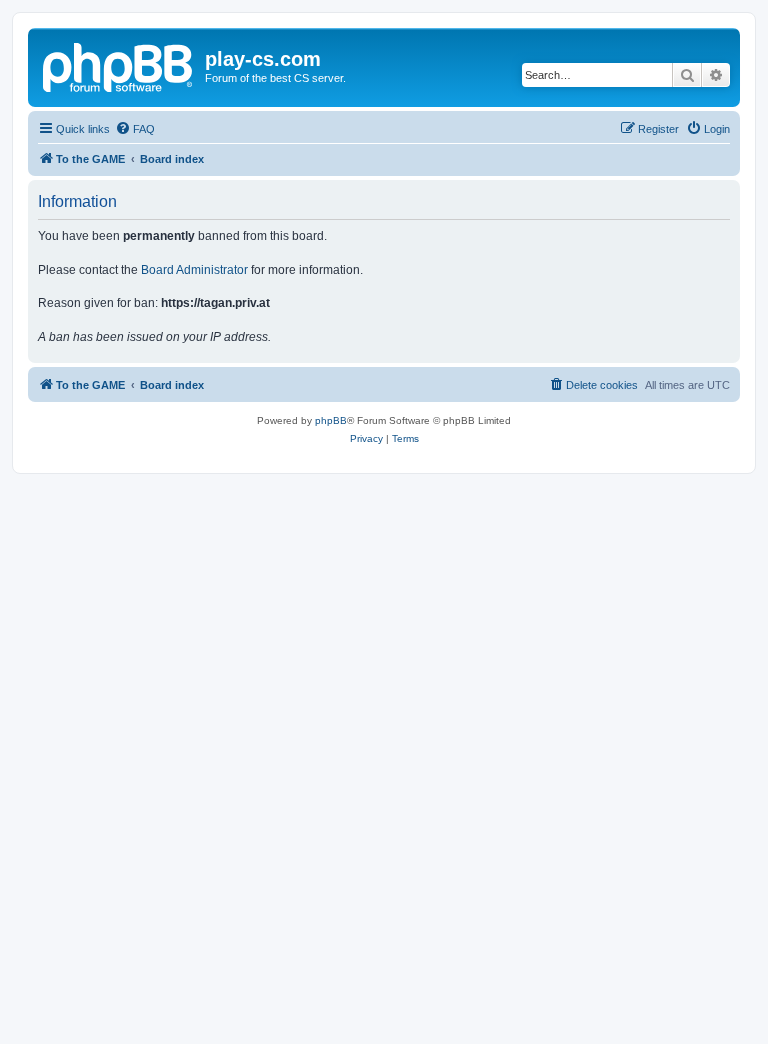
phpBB (331, 420)
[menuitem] (135, 129)
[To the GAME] (119, 65)
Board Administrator (194, 270)
